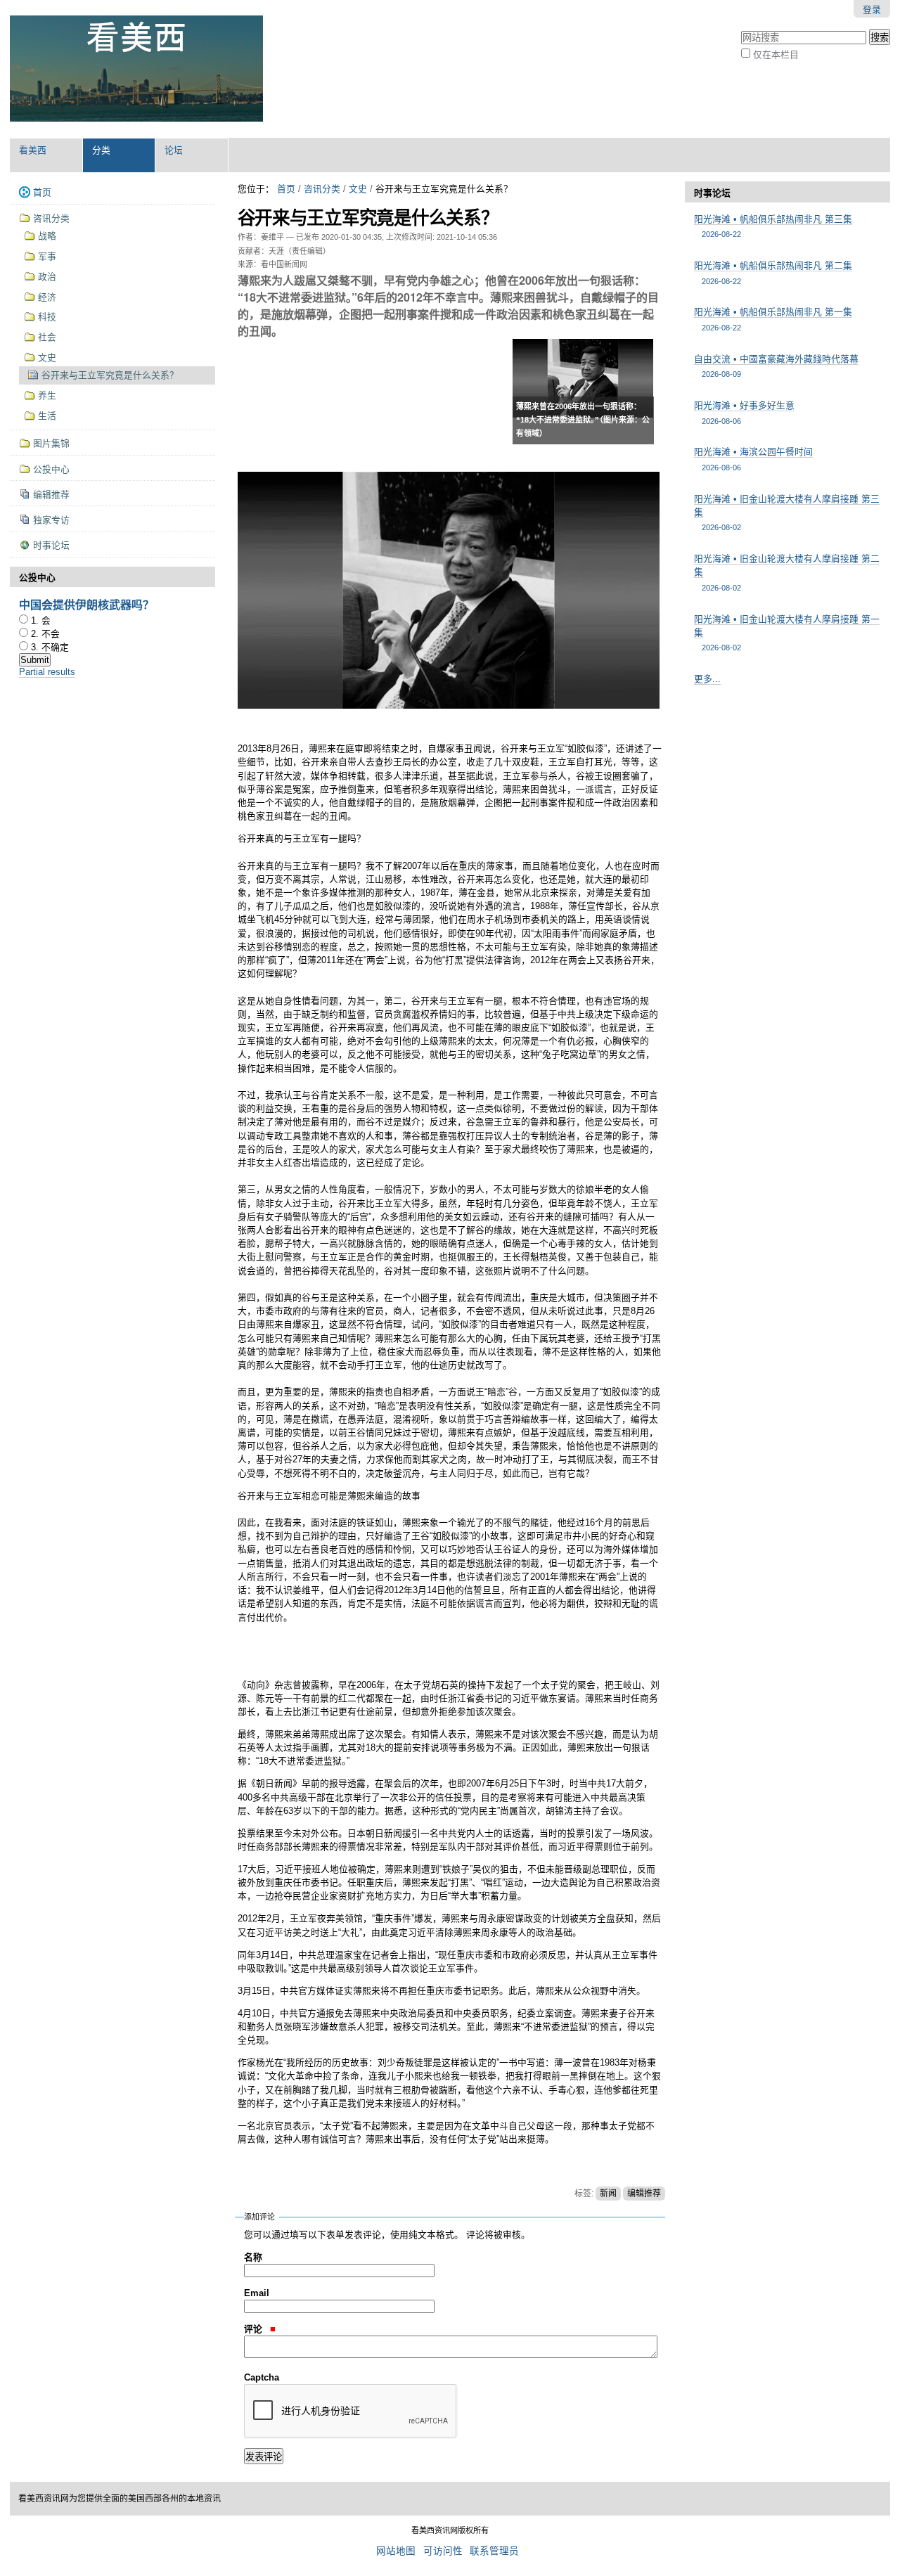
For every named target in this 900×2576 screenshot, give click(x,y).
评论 (255, 2329)
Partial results (47, 672)
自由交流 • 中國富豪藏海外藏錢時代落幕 (776, 366)
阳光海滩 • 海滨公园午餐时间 (753, 459)
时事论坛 (712, 193)
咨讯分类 (322, 189)
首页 (286, 189)
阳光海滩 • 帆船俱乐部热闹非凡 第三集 (773, 226)
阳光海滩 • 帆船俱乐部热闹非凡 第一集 (773, 319)
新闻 (608, 2194)
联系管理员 (494, 2551)
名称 (253, 2257)
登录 (872, 9)
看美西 (33, 150)
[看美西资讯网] (136, 69)
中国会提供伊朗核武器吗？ (86, 604)
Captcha (262, 2377)
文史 (358, 189)
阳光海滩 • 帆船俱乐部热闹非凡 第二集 (773, 272)
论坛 (174, 150)
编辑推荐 (644, 2194)
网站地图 (396, 2551)
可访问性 (443, 2551)
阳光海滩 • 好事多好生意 (744, 412)
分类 (101, 150)
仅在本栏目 (776, 54)
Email (257, 2293)
